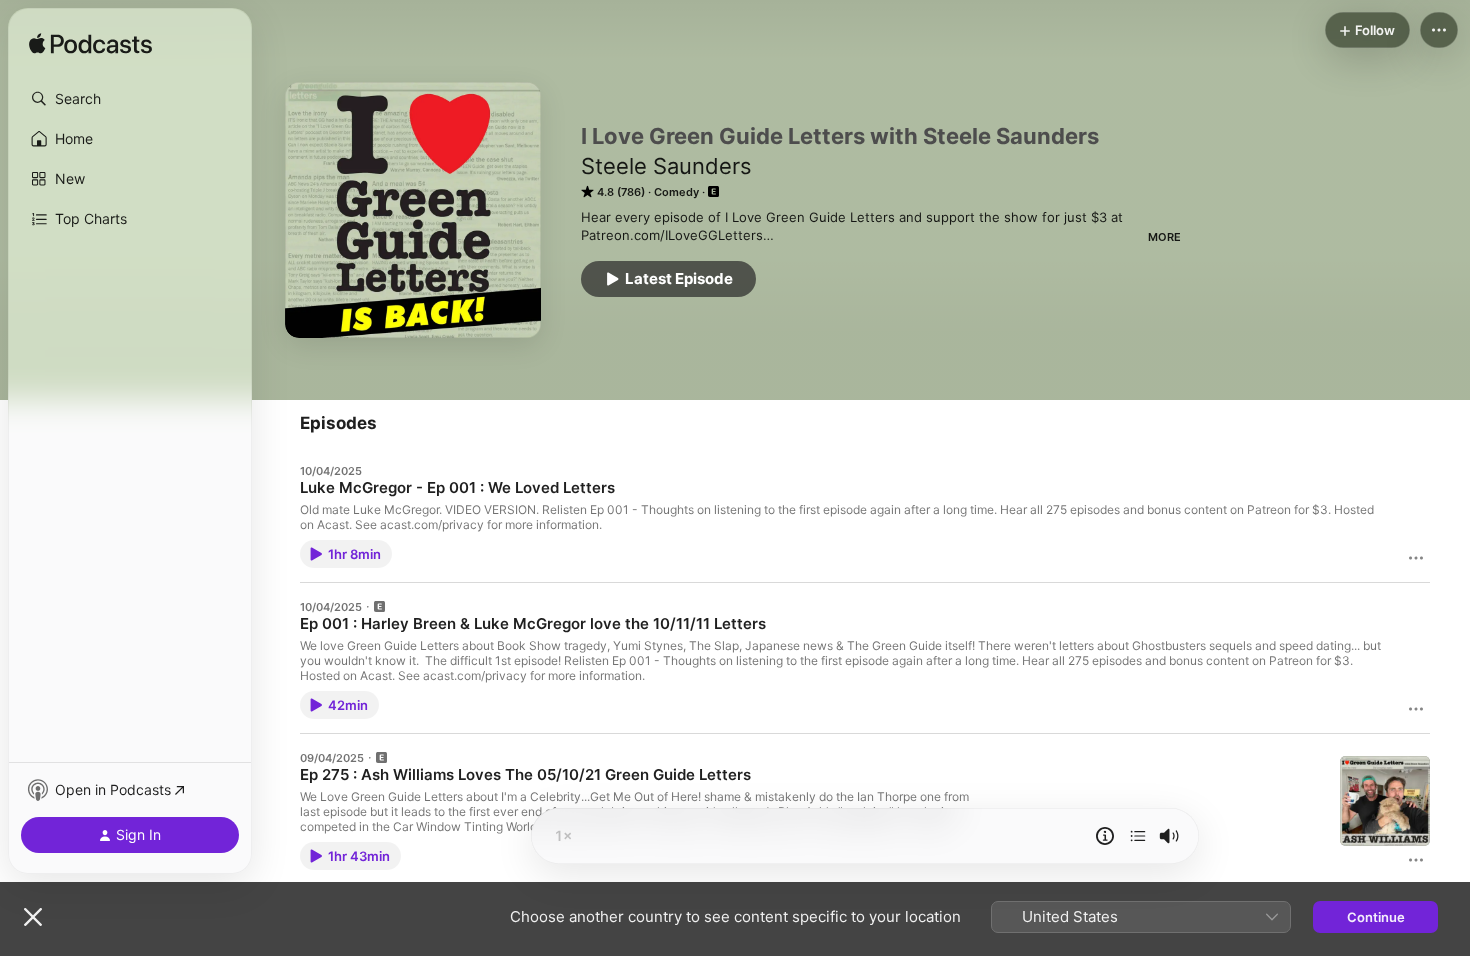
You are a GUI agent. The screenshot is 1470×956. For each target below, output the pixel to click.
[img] (90, 45)
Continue (1376, 917)
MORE (1164, 237)
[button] (130, 99)
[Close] (33, 917)
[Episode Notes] (1105, 836)
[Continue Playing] (1138, 836)
